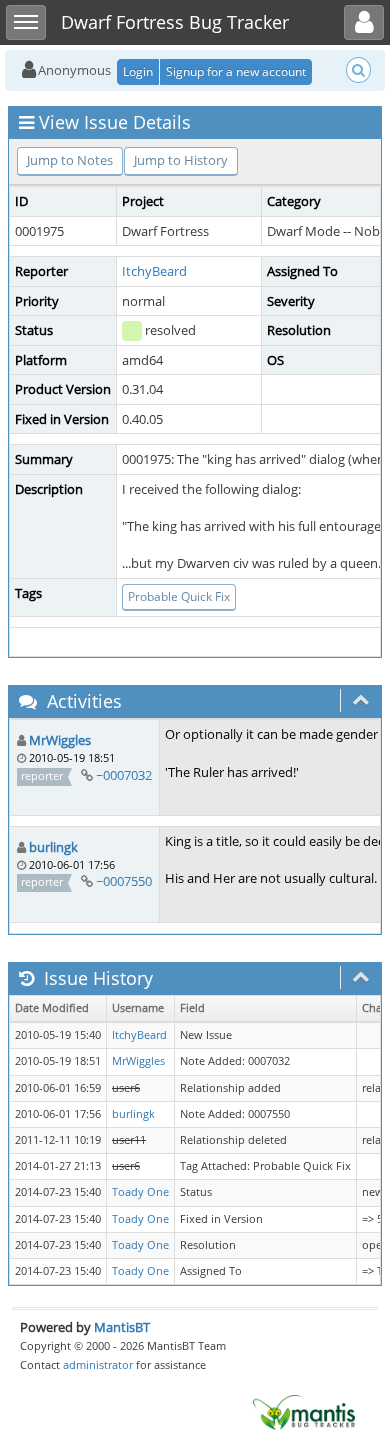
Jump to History (181, 160)
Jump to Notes (70, 160)
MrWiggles (60, 740)
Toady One (140, 1192)
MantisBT (122, 1327)
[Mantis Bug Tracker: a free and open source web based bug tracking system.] (304, 1411)
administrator (98, 1364)
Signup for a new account (236, 71)
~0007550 (124, 881)
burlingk (53, 847)
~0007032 (124, 775)
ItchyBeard (154, 271)
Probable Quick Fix (179, 596)
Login (138, 71)
